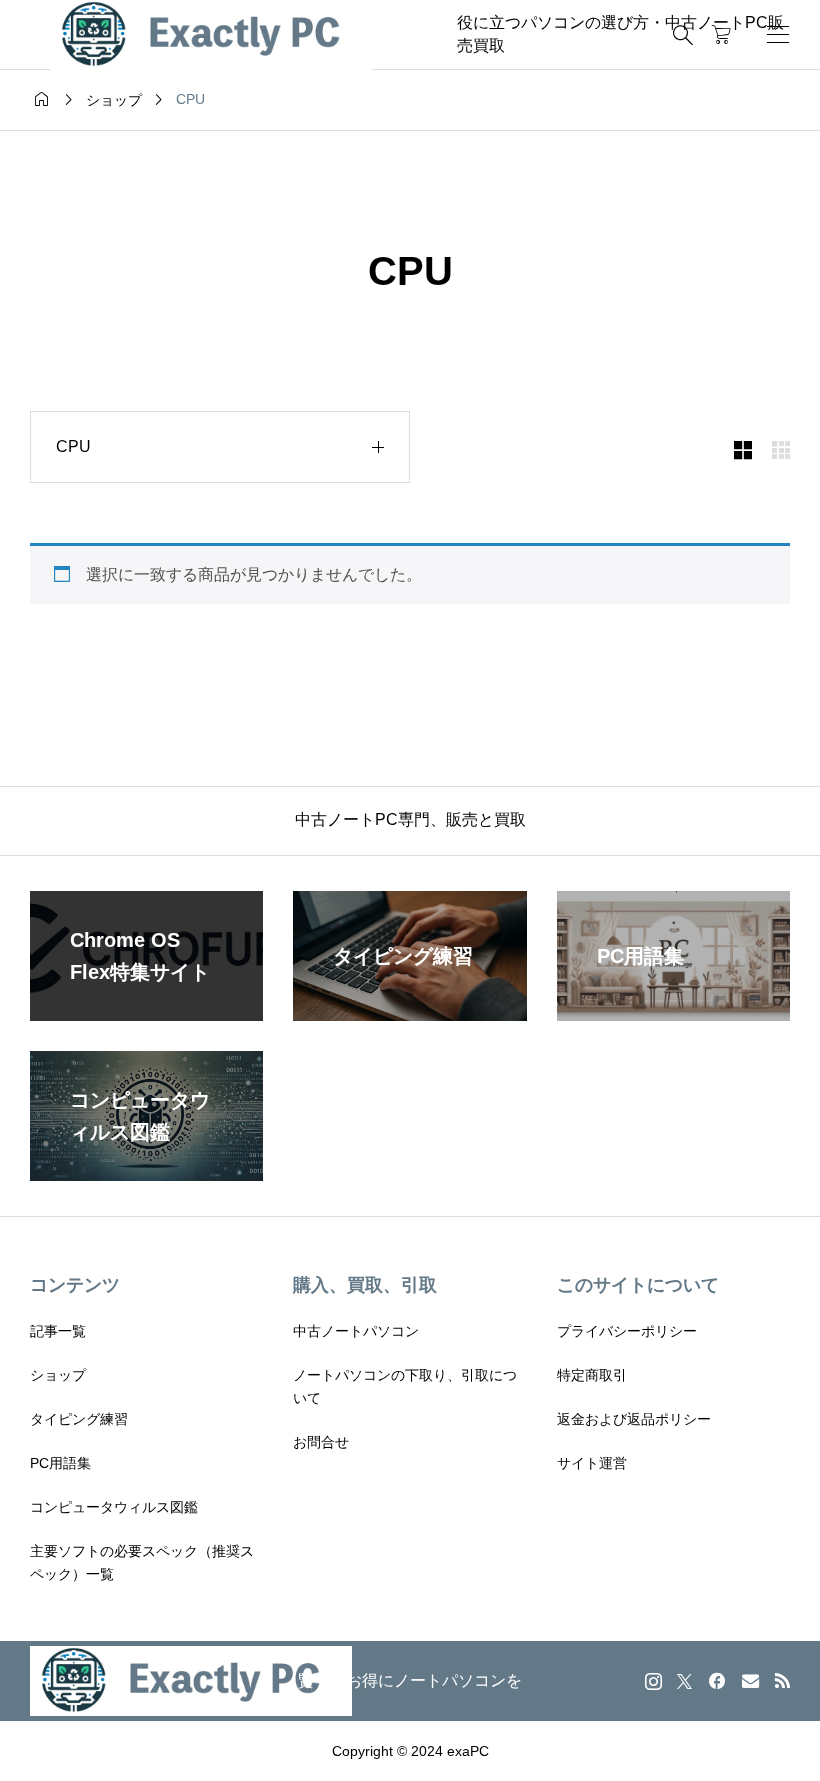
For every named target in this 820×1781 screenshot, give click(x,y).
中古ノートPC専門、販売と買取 (410, 819)
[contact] (750, 1680)
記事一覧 (58, 1331)
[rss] (782, 1680)
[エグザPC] (211, 35)
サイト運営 (592, 1463)
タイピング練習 (79, 1419)
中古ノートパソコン (356, 1331)
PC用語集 (60, 1463)
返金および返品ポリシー (634, 1419)
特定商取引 (592, 1375)
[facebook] (717, 1681)
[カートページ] (721, 35)
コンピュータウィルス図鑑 (114, 1507)
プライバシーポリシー (627, 1331)
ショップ (58, 1375)
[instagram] (653, 1681)
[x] (684, 1681)
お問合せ (321, 1442)
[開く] (778, 34)
